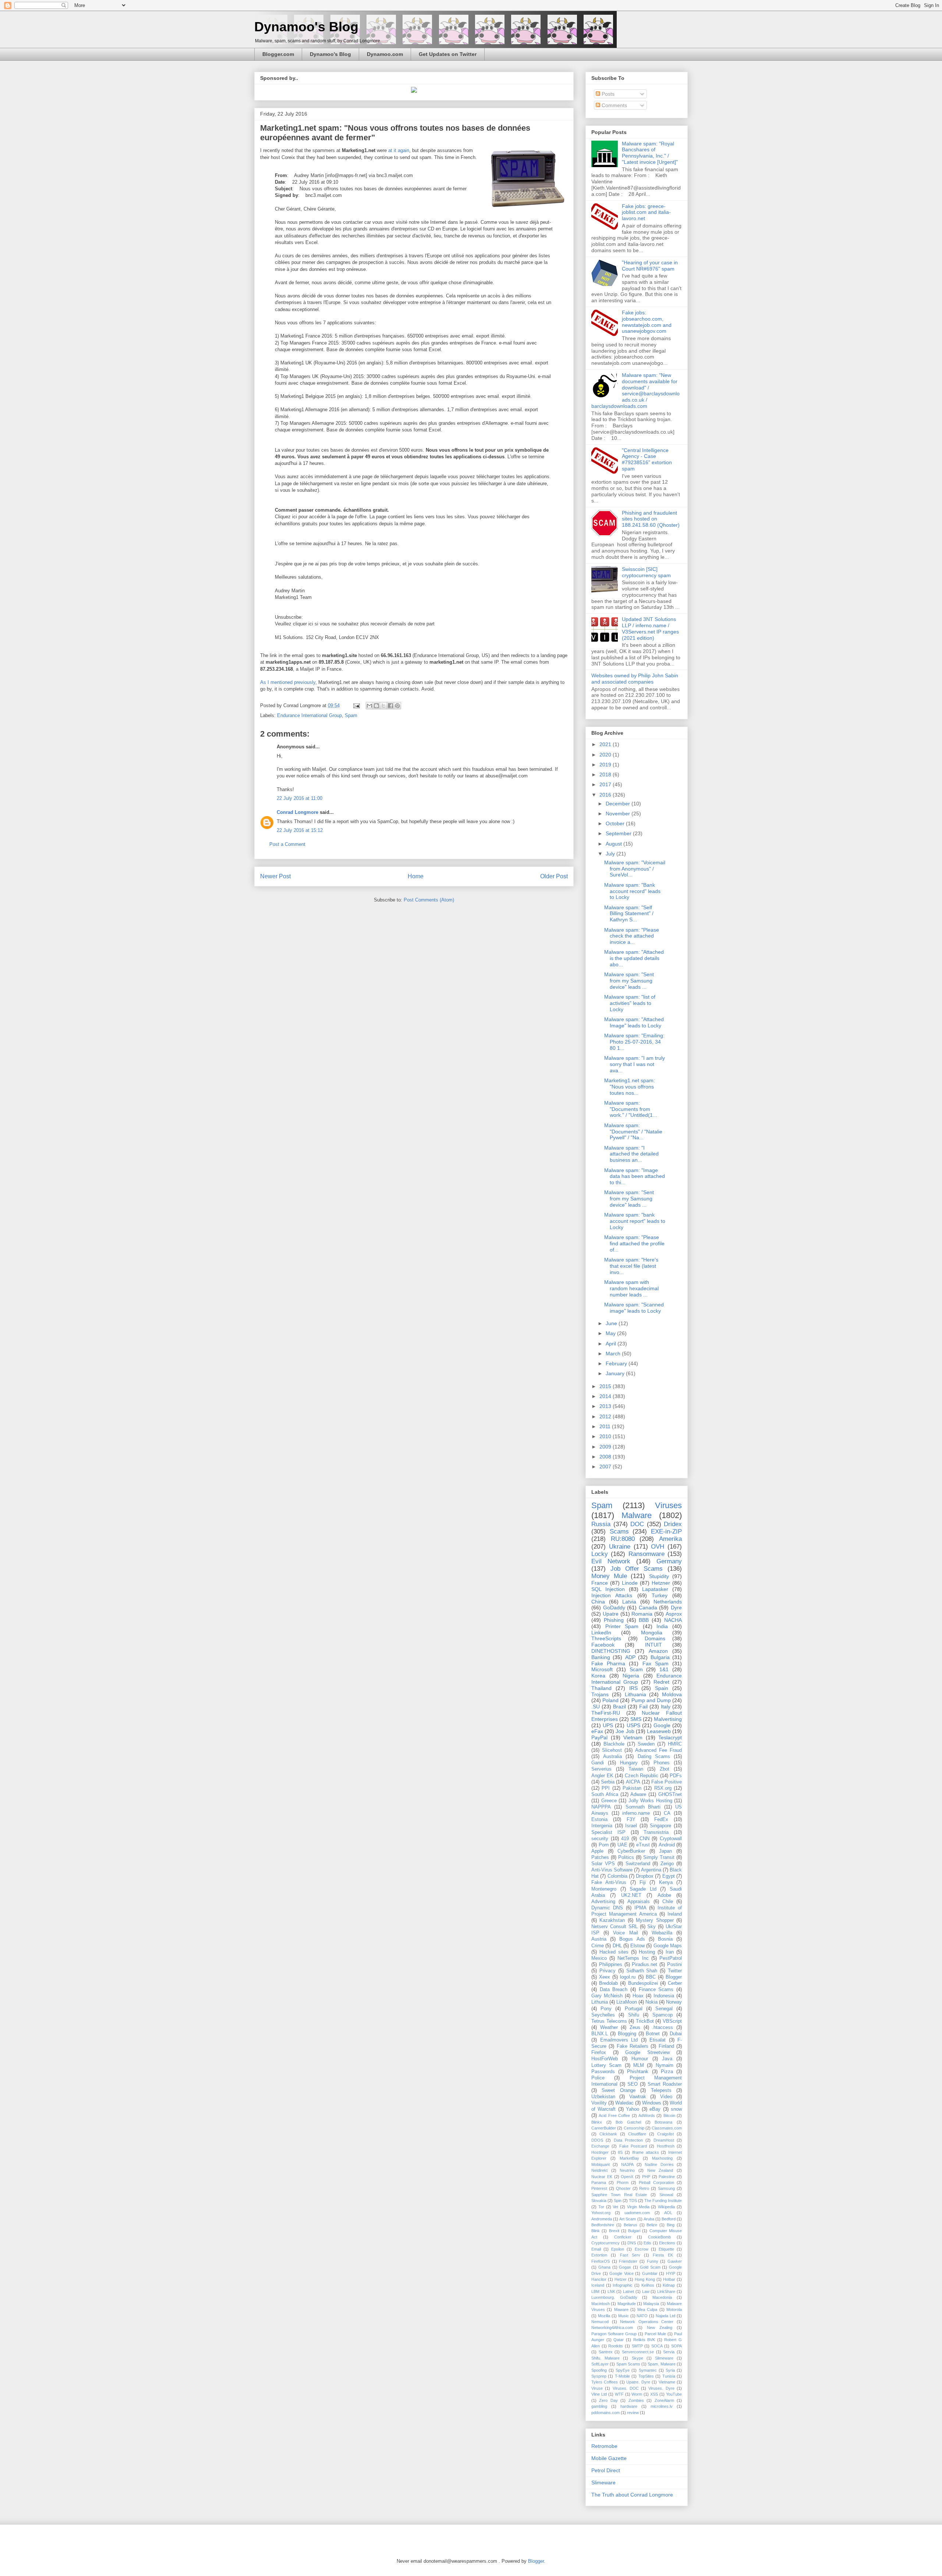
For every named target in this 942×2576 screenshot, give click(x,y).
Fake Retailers (633, 2046)
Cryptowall (671, 1839)
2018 (606, 774)
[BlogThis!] (376, 706)
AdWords (647, 2116)
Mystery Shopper (655, 1920)
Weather (609, 2028)
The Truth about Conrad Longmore (632, 2495)
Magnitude (627, 2304)
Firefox (599, 2053)
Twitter (675, 1971)
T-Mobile (622, 2376)
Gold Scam (650, 2267)
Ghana (604, 2267)
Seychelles (603, 2015)
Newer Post (275, 876)
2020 (606, 755)
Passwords (603, 2072)
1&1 (664, 1669)
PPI (606, 1788)
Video (666, 2097)
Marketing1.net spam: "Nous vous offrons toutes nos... (630, 1087)
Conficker (623, 2237)
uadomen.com (637, 2213)
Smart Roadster (665, 2084)
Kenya (666, 1882)
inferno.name (636, 1813)
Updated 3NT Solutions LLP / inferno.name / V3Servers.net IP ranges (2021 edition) (650, 628)
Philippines (611, 1965)
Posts (607, 94)
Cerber (675, 1983)
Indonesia (664, 1996)
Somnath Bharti (643, 1807)
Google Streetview (647, 2053)
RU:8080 (623, 1539)
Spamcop (663, 2015)
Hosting (647, 1952)
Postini (674, 1965)
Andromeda (602, 2219)
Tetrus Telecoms (609, 2021)
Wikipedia (666, 2207)
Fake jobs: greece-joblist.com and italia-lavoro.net (646, 212)
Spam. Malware (661, 2364)
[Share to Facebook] (390, 706)
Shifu (634, 2015)
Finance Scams (656, 1990)
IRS (633, 1688)
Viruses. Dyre (661, 2388)
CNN (644, 1839)
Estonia (599, 1820)
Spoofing (599, 2370)
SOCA (657, 2346)
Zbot (665, 1769)
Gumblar (650, 2273)
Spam (351, 715)
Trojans (600, 1694)
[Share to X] (383, 706)
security (600, 1839)
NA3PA (627, 2164)
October (616, 823)
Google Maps (668, 1946)
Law (646, 2291)
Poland (610, 1700)
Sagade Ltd (643, 1889)
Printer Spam (622, 1626)
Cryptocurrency (605, 2243)
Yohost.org (601, 2213)
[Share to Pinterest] (397, 706)
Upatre (611, 1614)
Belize (652, 2225)
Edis (647, 2243)
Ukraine (620, 1547)
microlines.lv (662, 2406)
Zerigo (667, 1864)
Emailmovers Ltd (619, 2040)
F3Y (631, 1820)
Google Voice (621, 2273)
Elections (667, 2243)
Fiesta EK (663, 2255)
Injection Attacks (612, 1595)
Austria (599, 1939)
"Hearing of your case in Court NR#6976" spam (650, 266)
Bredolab (608, 1983)
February (617, 1363)
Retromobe (604, 2446)
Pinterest (599, 2188)
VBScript (672, 2021)
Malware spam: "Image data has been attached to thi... (635, 1176)
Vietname (667, 2382)
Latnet (628, 2291)
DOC (637, 1524)
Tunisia (669, 2376)
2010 (606, 1436)
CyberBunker (631, 1851)
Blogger (674, 1977)
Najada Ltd (665, 2316)
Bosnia (665, 1939)
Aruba (649, 2219)
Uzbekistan (603, 2097)
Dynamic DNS (607, 1908)
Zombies (636, 2400)
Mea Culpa (647, 2309)
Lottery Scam (606, 2065)
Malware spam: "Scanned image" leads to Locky (634, 1308)
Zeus (635, 2028)
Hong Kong (645, 2279)
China (598, 1602)
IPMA (640, 1908)
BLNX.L (600, 2034)
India (662, 1626)
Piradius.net (644, 1965)
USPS (633, 1725)
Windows (652, 2103)
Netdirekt (599, 2170)
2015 (606, 1386)
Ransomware (647, 1554)
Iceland (598, 2285)
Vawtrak (638, 2097)
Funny (653, 2261)
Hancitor (599, 2279)
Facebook (603, 1645)
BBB (644, 1620)
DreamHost (664, 2140)
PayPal (599, 1737)
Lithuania (635, 1694)
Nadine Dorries (659, 2164)
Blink (596, 2231)
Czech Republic (642, 1776)
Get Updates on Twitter (448, 54)
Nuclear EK (602, 2177)
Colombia (617, 1876)
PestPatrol (671, 1958)
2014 (606, 1396)
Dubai (676, 2034)
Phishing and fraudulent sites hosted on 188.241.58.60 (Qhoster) (651, 519)
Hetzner (661, 1583)
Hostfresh (666, 2146)
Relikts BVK (644, 2340)
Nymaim (665, 2065)
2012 (606, 1416)
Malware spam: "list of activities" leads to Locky (630, 1003)
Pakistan (632, 1788)
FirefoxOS (601, 2261)
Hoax (638, 1996)
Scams (619, 1532)
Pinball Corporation (656, 2182)
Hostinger (600, 2152)
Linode (630, 1583)
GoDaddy (614, 1608)
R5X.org (663, 1788)
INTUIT (654, 1645)
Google (662, 1725)
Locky (600, 1554)
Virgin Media (638, 2207)
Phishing (614, 1620)
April (612, 1344)
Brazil (619, 1707)
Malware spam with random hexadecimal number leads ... (631, 1288)
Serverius (601, 1769)
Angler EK (602, 1776)
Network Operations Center (647, 2322)
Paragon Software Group (614, 2334)
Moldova (672, 1694)
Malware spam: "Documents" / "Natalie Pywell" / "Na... (633, 1132)
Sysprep (599, 2376)
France (600, 1583)
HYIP (671, 2273)
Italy (666, 1707)
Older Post (554, 876)
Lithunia (600, 2002)
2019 (606, 765)
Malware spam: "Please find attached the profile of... (634, 1243)
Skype (638, 2358)
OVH (658, 1547)
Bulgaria (660, 1657)
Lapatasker (655, 1589)
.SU (596, 1707)
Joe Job (625, 1731)
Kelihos (648, 2285)
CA (667, 1813)
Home (416, 876)
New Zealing (660, 2328)
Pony (606, 2009)
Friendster (628, 2261)
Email (596, 2249)
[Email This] (369, 706)
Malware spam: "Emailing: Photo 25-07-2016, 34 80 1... (634, 1042)
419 (625, 1839)
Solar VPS (603, 1864)
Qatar (619, 2340)
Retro (644, 2188)
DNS (632, 2243)
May (611, 1333)
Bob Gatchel (628, 2122)
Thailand (601, 1688)
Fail (643, 1707)
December (619, 804)
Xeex (605, 1977)
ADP (630, 1657)
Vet (615, 2207)
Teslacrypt (670, 1737)
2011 (606, 1426)
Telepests (661, 2090)
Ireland (675, 1914)
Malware (637, 1515)
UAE (622, 1845)
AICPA (633, 1782)
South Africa (605, 1795)
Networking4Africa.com (612, 2328)
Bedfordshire (603, 2225)
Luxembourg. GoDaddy (614, 2297)
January (616, 1373)
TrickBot (645, 2021)
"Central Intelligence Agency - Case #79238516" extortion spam (647, 459)
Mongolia (652, 1633)
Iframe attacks (646, 2152)
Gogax (625, 2267)
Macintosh (601, 2304)
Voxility (599, 2103)
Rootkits (616, 2346)
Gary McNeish (607, 1996)
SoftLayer (600, 2364)
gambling (599, 2406)
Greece (609, 1801)
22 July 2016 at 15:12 (300, 830)
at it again (399, 150)
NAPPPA (601, 1807)
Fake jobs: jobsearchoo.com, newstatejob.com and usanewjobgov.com (647, 322)
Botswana (663, 2122)
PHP (646, 2177)
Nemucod (600, 2322)
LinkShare (666, 2291)
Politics (626, 1857)
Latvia (629, 1602)
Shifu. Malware (605, 2358)
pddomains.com (605, 2413)
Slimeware (664, 2358)
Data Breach (614, 1990)
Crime (598, 1946)
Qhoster (623, 2188)
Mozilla (604, 2316)
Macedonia (662, 2297)
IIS (620, 2152)
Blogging (627, 2034)
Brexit (614, 2231)
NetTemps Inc (633, 1958)
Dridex (673, 1524)
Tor (601, 2207)
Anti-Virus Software (612, 1870)
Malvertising (668, 1719)
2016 (606, 795)
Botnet (653, 2034)
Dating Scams (654, 1757)
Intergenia (602, 1826)
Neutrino (627, 2170)
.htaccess (663, 2028)
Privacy (608, 1971)
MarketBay (629, 2158)
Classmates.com (667, 2128)
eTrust (643, 1845)
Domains (655, 1638)
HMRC (675, 1744)
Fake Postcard (633, 2146)
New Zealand (660, 2170)
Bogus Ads (632, 1939)
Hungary (629, 1763)
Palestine (667, 2177)
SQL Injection (608, 1589)
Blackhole (614, 1744)
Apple (597, 1851)
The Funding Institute (663, 2201)
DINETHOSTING (611, 1651)
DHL (617, 1946)
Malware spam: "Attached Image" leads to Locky (634, 1022)
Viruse (597, 2388)
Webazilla (662, 1933)
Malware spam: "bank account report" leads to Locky (635, 1221)
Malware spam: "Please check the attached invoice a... (632, 936)
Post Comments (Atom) (429, 900)
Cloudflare (637, 2134)
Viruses (668, 1505)
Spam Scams (628, 2364)
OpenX (627, 2177)
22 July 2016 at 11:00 (300, 798)
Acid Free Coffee (614, 2116)
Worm (637, 2394)
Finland (666, 2046)
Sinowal (666, 2195)
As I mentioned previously (288, 682)
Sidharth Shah (642, 1971)
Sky (651, 1927)
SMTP (637, 2346)
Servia (669, 2352)
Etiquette (666, 2249)
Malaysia (651, 2304)
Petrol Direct (606, 2470)
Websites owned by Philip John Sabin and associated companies (635, 679)
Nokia (651, 2002)
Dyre (676, 1608)
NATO (642, 2316)
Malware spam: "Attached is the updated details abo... (634, 958)
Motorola (674, 2309)
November (619, 814)
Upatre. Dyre (638, 2382)
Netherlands (668, 1602)
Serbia (608, 1782)
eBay (655, 2109)
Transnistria (656, 1832)
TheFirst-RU (606, 1713)
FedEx (661, 1820)
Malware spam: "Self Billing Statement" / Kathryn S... (629, 914)
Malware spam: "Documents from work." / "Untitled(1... (631, 1109)
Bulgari (634, 2231)
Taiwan (636, 1769)
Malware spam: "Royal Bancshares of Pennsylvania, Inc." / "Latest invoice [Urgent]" (650, 153)
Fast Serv (630, 2255)
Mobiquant (601, 2164)
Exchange (600, 2146)
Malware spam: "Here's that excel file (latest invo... (631, 1266)
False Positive (667, 1782)
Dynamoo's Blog (306, 27)
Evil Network (611, 1561)
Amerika (670, 1539)
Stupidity (659, 1576)
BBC (651, 1977)
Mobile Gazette (609, 2458)
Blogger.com (278, 54)
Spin (618, 2201)
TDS (633, 2201)
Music (624, 2316)
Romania (642, 1614)
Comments (614, 105)
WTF (619, 2394)
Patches (600, 1857)
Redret (661, 1682)
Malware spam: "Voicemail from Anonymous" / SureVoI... (635, 869)
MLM (639, 2065)
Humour (640, 2059)
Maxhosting (662, 2158)
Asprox (674, 1614)
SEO (633, 2084)
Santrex (606, 2352)
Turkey (660, 1595)
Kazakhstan (612, 1920)
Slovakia (599, 2201)
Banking (601, 1657)
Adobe (664, 1895)
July (611, 854)
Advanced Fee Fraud (658, 1750)
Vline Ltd (599, 2394)
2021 (606, 744)
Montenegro (604, 1889)
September (619, 833)
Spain (662, 1688)
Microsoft (602, 1669)
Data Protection (628, 2140)
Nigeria (631, 1676)
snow (676, 2109)
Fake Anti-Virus (609, 1882)
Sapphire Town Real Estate (619, 2195)
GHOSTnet (670, 1795)
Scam (636, 1669)
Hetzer (621, 2279)
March (614, 1354)
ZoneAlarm (664, 2400)
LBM (595, 2291)
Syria (670, 2370)
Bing (671, 2225)
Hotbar (669, 2279)
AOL (668, 2213)
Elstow (638, 1946)
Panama (599, 2182)
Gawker (675, 2261)
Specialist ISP (608, 1832)
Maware (621, 2309)
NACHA (673, 1620)
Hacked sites (614, 1952)
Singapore (661, 1826)
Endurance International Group (309, 715)
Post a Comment (287, 844)
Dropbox (645, 1876)
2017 (606, 784)
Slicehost (612, 1750)
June (612, 1323)
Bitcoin (669, 2116)
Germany (669, 1561)
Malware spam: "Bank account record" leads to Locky (632, 891)
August (615, 844)
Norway (674, 2002)
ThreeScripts (606, 1638)
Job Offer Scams (637, 1569)
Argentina (651, 1870)
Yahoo (633, 2109)
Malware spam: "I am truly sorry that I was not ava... (635, 1064)
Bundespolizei (643, 1983)
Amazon (658, 1651)
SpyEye (623, 2370)
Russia (601, 1524)
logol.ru (628, 1977)
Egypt (669, 1876)
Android (667, 1845)
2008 (606, 1457)
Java (667, 2059)
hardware (629, 2406)
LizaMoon (627, 2002)
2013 (606, 1406)
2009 (606, 1447)
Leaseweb (659, 1731)
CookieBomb (659, 2237)
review (633, 2413)
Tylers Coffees (605, 2382)
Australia (612, 1757)
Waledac (624, 2103)
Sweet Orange (618, 2090)
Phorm (623, 2182)
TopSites (646, 2376)
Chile (668, 1902)
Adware (638, 1795)
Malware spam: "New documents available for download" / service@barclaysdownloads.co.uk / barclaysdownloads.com (635, 391)
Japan (665, 1851)
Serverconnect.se (638, 2352)
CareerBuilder (604, 2128)
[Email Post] (356, 705)
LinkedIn (601, 1633)
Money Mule (609, 1576)
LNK (611, 2291)
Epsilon (618, 2249)
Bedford (669, 2219)
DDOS (597, 2140)
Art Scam (628, 2219)
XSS (654, 2394)
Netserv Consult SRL (615, 1927)
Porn (604, 1845)
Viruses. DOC (626, 2388)
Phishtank (638, 2072)
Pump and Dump (651, 1700)
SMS (636, 1719)
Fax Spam (656, 1663)
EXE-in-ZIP (666, 1532)
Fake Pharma (608, 1663)
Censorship (634, 2128)
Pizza (667, 2072)
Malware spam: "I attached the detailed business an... (631, 1154)
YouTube (674, 2394)
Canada (648, 1608)
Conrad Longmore (298, 812)
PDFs (676, 1776)
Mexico (599, 1958)
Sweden (646, 1744)
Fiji (643, 1882)
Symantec (648, 2370)
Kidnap (669, 2285)
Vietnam (633, 1737)
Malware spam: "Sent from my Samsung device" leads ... (629, 981)
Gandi (598, 1763)
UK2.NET (631, 1895)
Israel (631, 1826)
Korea (598, 1676)
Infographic (623, 2285)
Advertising (603, 1902)
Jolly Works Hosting (650, 1801)
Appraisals (639, 1902)
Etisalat (658, 2040)
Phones (662, 1763)
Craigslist (665, 2134)
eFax (597, 1731)
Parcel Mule (655, 2334)
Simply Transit (659, 1857)
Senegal (664, 2009)
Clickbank (608, 2134)
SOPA (677, 2346)
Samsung (666, 2188)
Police (598, 2078)
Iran (670, 1952)
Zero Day (608, 2400)
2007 (606, 1467)
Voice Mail (625, 1933)
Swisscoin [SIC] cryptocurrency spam (646, 572)
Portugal (634, 2009)
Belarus (631, 2225)
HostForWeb (605, 2059)
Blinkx (597, 2122)
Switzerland (638, 1864)
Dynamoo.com (385, 54)
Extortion (599, 2255)
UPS (608, 1725)
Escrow (642, 2249)
